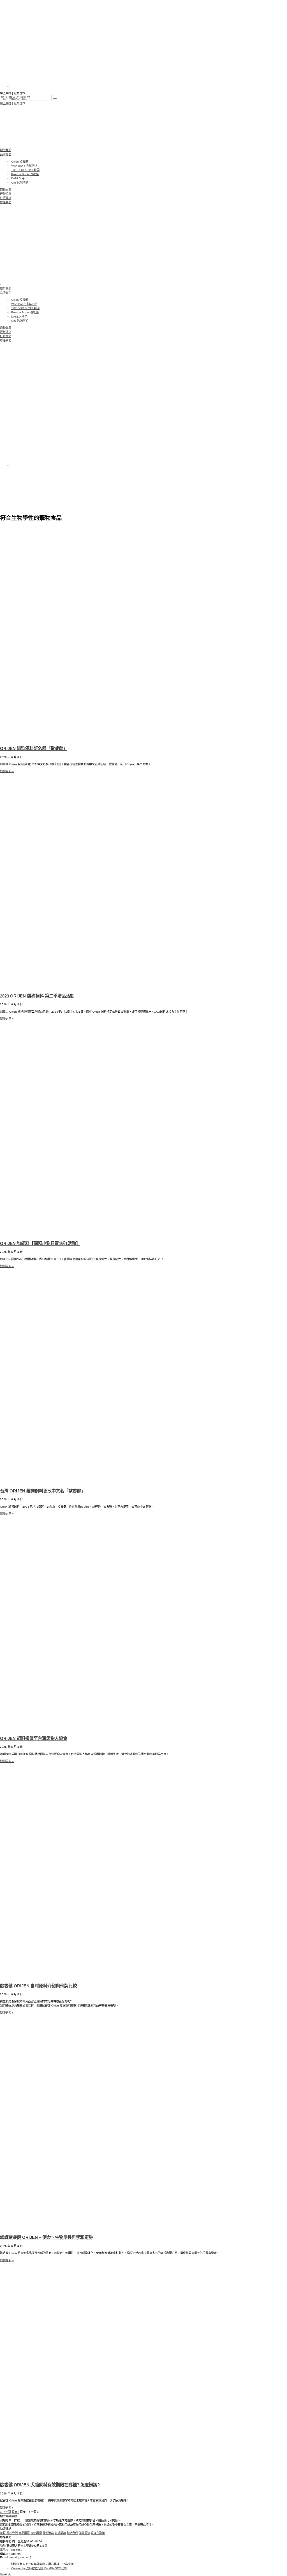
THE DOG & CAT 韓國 (25, 170)
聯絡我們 (6, 202)
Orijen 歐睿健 (20, 162)
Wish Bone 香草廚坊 (24, 166)
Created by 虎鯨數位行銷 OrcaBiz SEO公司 (39, 2568)
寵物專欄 (6, 190)
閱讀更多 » (7, 771)
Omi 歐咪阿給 (20, 183)
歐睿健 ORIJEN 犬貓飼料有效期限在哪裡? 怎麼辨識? (50, 2485)
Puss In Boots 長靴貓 (25, 174)
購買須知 (84, 2533)
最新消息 (6, 194)
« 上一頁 (5, 2512)
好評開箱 (6, 198)
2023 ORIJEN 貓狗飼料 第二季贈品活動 (37, 996)
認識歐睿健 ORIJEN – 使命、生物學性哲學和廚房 (46, 2237)
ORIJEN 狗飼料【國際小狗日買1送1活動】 (40, 1243)
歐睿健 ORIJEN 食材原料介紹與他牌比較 (38, 1986)
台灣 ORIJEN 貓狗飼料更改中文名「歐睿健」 (43, 1491)
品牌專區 (6, 154)
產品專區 (24, 2533)
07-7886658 (14, 2550)
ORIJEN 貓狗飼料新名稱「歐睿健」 (34, 748)
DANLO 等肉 (19, 178)
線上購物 (6, 103)
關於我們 (6, 150)
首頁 (3, 2533)
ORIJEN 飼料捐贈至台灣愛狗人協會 (34, 1738)
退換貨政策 (98, 2533)
